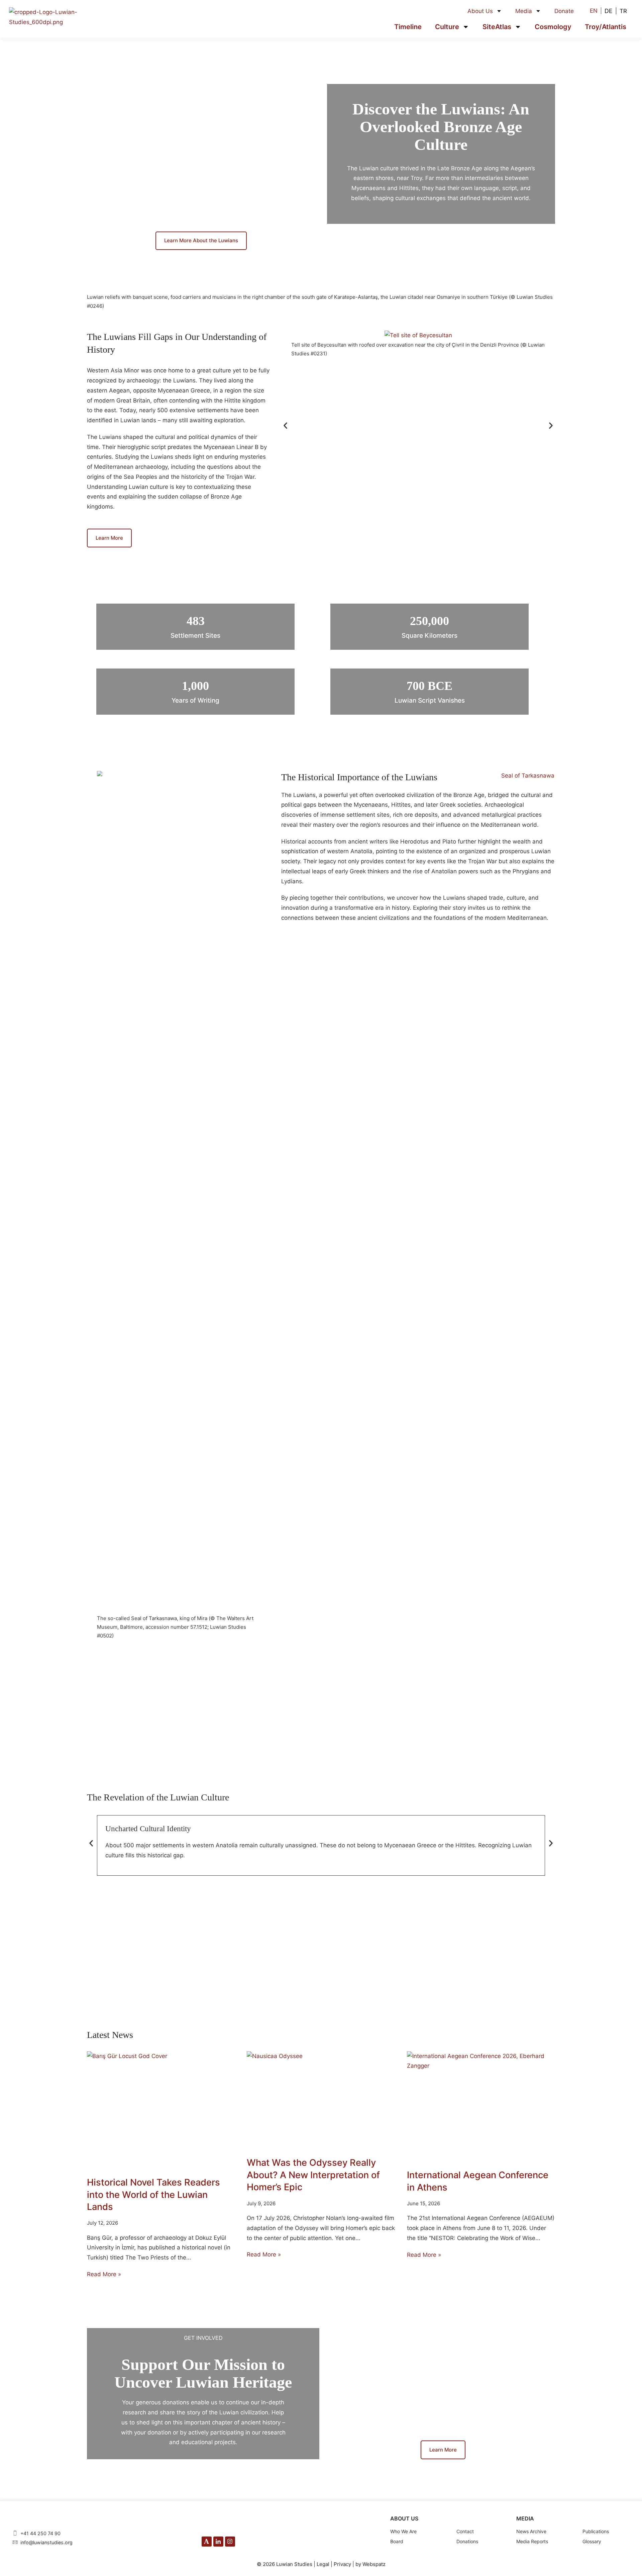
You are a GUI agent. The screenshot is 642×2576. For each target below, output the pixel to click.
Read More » (104, 2274)
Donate (564, 11)
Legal (323, 2564)
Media (524, 11)
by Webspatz (370, 2564)
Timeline (408, 27)
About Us (480, 11)
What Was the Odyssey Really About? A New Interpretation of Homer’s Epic (313, 2175)
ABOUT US (404, 2518)
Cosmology (553, 27)
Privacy (342, 2564)
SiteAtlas (497, 27)
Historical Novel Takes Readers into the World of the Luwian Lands (153, 2195)
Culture (447, 27)
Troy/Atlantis (606, 27)
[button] (285, 425)
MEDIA (525, 2518)
